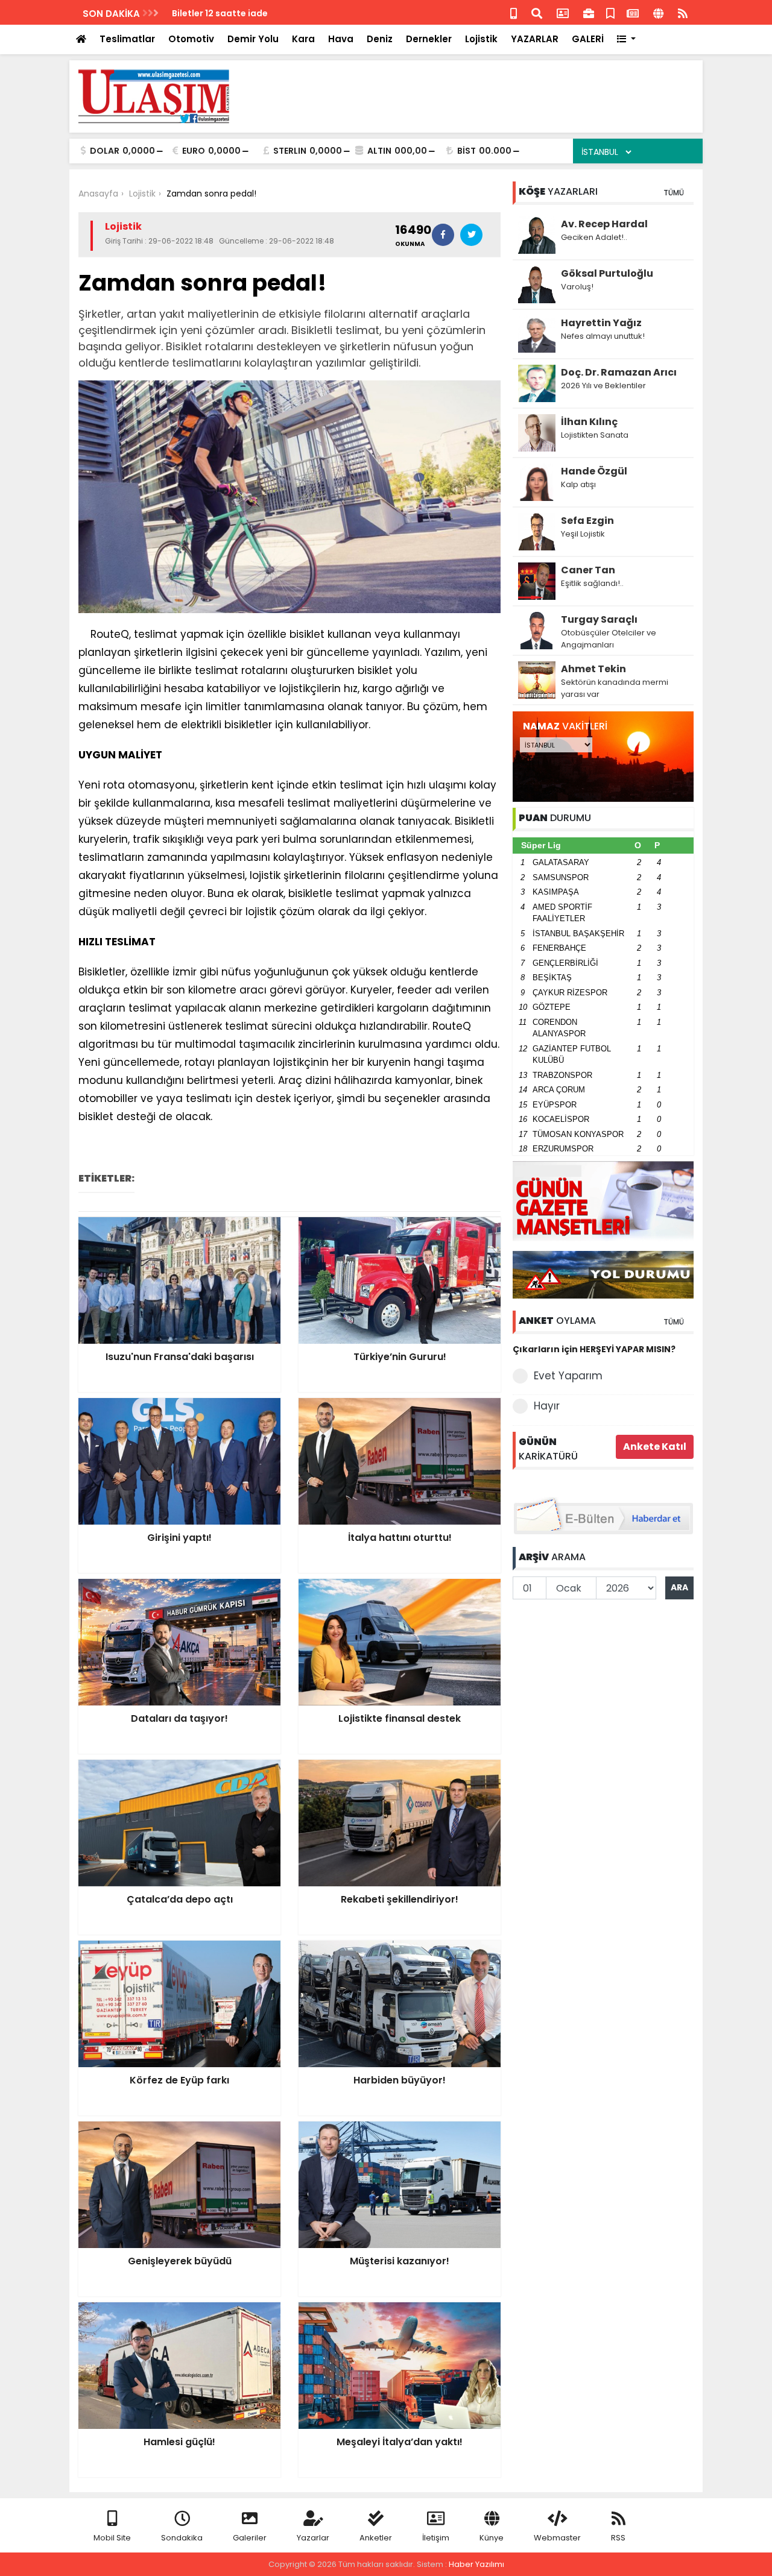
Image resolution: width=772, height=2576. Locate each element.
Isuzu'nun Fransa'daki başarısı (239, 13)
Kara (303, 39)
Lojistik (481, 39)
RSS (618, 2538)
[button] (626, 39)
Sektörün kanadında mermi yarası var (615, 688)
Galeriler (250, 2538)
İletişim (436, 2538)
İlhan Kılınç (589, 422)
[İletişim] (563, 12)
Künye (492, 2538)
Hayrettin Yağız (601, 323)
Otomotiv (191, 39)
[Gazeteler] (633, 12)
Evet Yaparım (568, 1376)
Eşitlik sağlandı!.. (592, 583)
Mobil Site (112, 2538)
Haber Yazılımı (476, 2564)
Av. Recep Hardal (604, 224)
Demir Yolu (253, 39)
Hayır (547, 1406)
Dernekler (429, 39)
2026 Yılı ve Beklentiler (603, 386)
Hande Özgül (594, 471)
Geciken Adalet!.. (594, 237)
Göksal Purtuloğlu (607, 273)
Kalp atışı (578, 484)
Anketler (376, 2538)
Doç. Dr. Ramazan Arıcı (619, 372)
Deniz (380, 39)
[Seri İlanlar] (610, 12)
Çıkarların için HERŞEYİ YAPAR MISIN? (594, 1349)
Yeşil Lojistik (583, 534)
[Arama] (537, 12)
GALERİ (588, 39)
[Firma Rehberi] (589, 12)
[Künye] (658, 12)
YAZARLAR (535, 39)
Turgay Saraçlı (599, 619)
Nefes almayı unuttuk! (603, 336)
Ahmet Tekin (593, 669)
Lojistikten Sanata (595, 435)
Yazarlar (313, 2538)
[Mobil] (514, 12)
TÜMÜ (674, 193)
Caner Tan (588, 570)
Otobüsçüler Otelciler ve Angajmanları (609, 639)
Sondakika (182, 2538)
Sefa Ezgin (587, 521)
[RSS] (683, 12)
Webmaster (557, 2538)
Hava (341, 39)
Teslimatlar (127, 39)
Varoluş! (577, 287)
